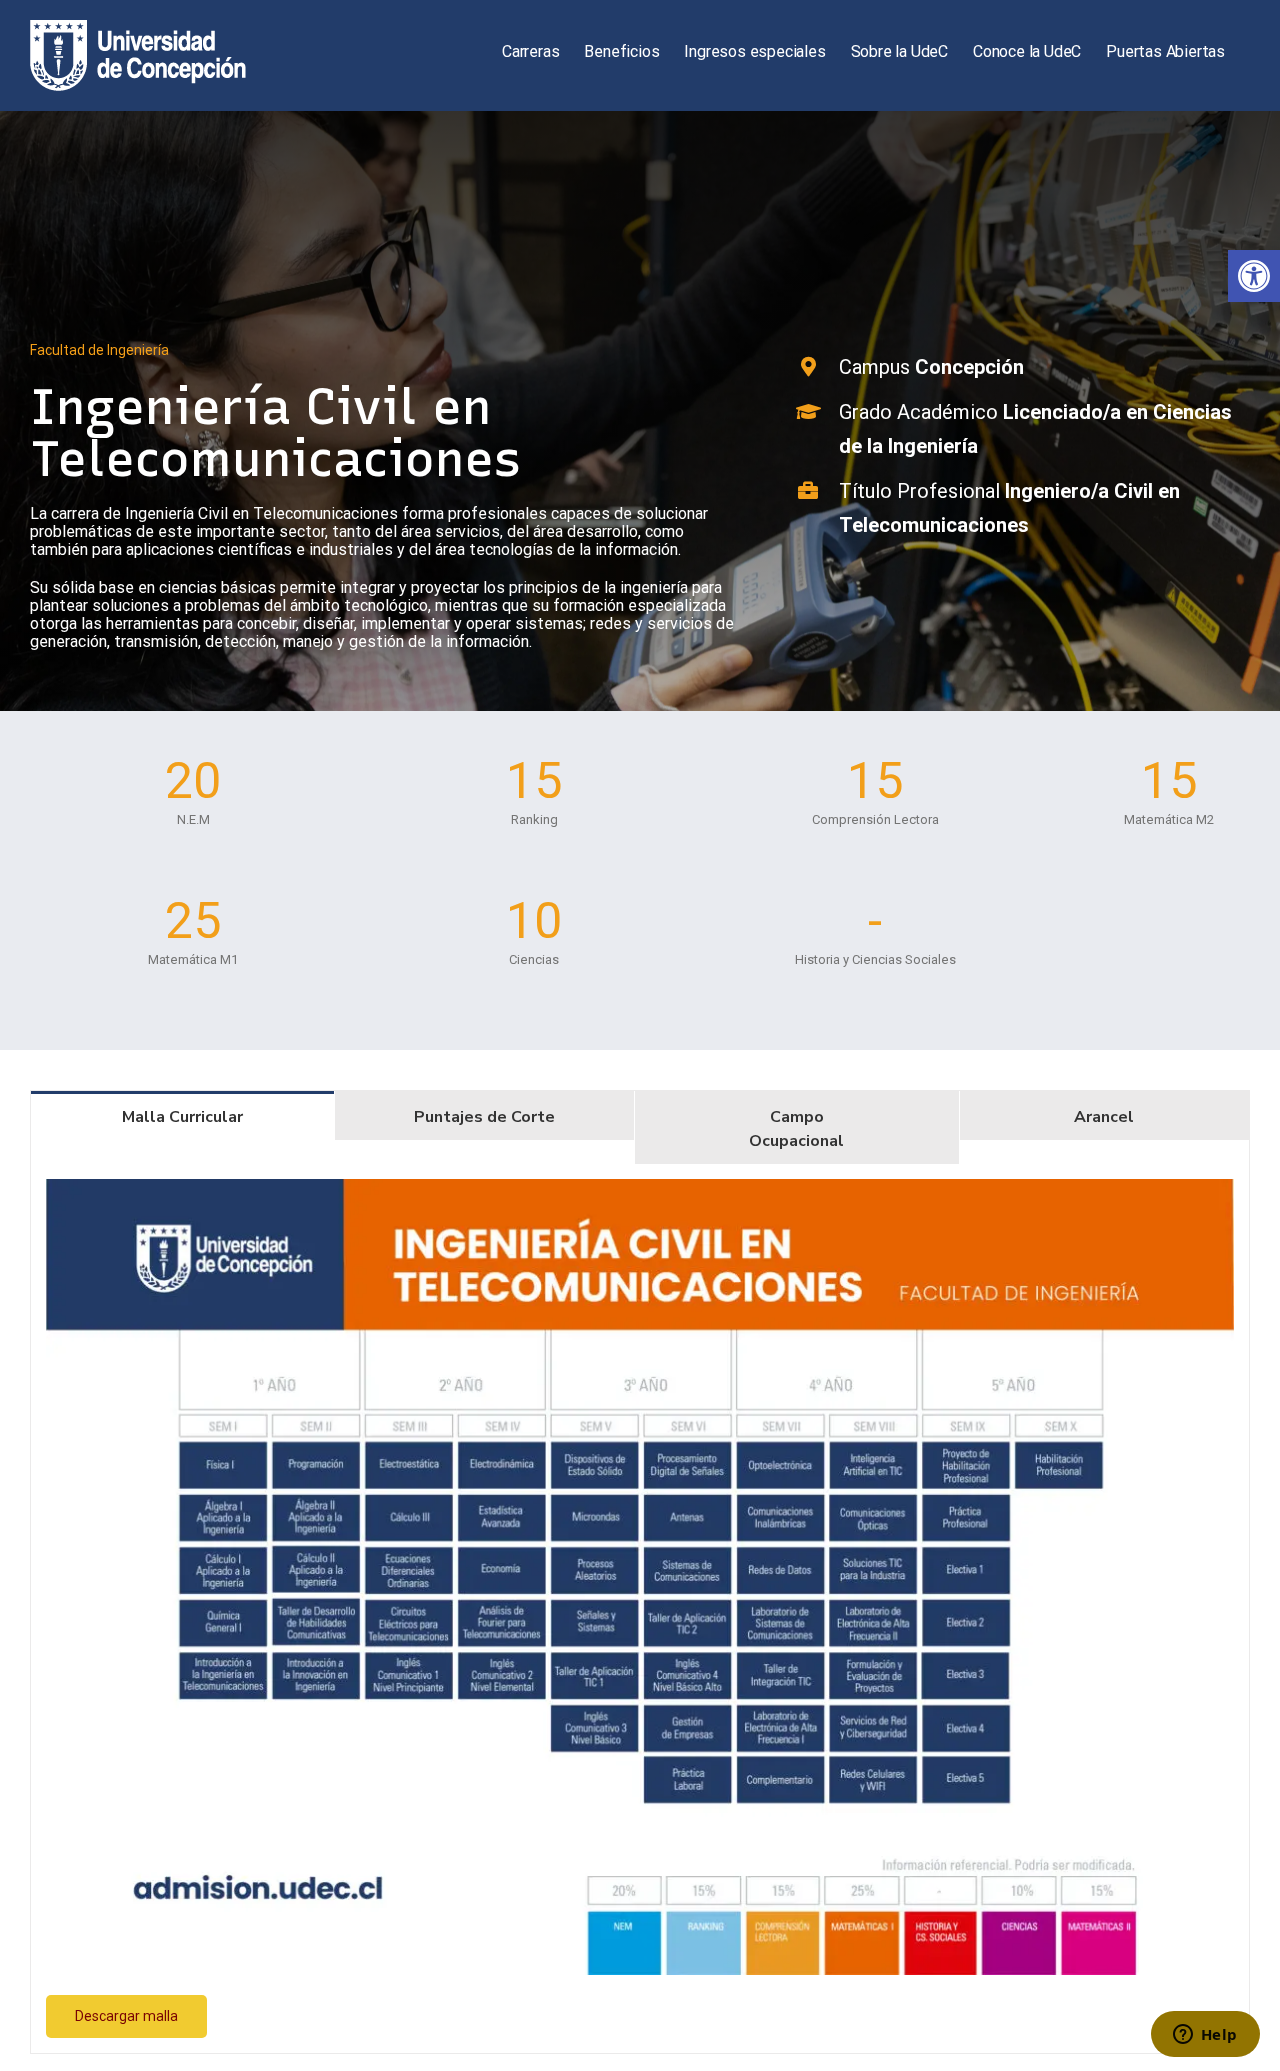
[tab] (182, 1115)
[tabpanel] (640, 1609)
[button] (1254, 276)
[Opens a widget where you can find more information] (1205, 2036)
